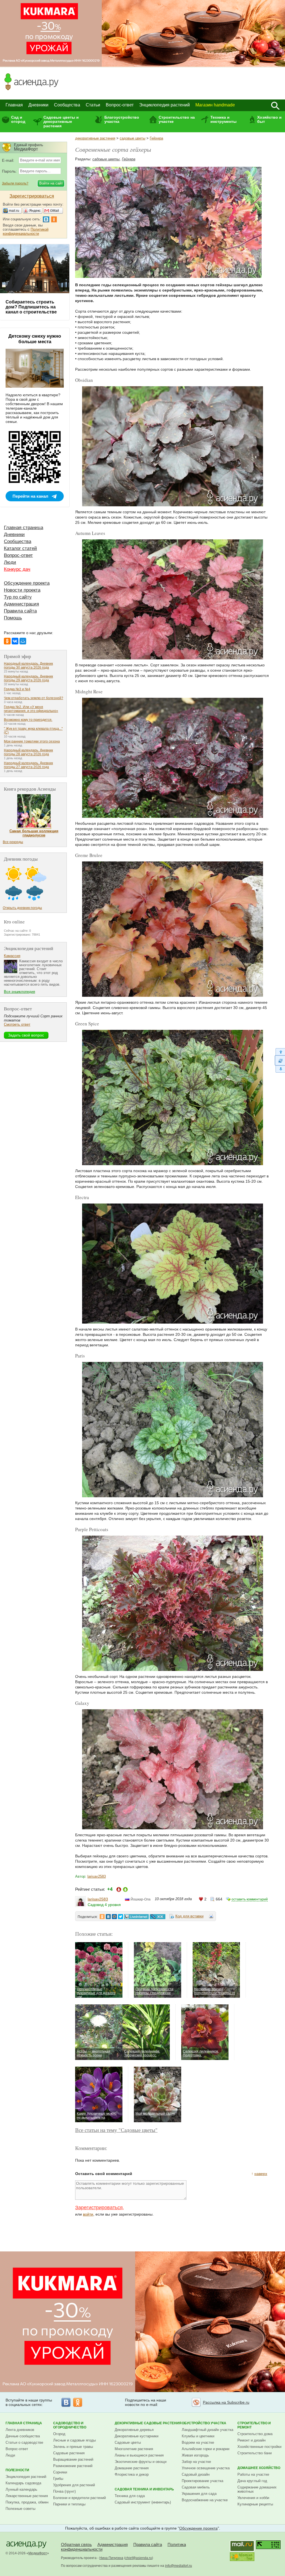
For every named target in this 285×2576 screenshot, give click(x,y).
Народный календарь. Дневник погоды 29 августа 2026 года (28, 678)
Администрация (21, 604)
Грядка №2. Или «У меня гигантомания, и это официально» (31, 709)
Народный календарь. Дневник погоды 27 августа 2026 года (28, 765)
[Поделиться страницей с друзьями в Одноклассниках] (102, 1917)
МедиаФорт (38, 2553)
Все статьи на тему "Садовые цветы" (116, 2130)
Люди (10, 562)
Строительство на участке (177, 119)
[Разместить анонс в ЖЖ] (158, 1917)
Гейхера (156, 138)
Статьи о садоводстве (24, 2442)
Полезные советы (20, 2509)
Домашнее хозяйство (259, 2468)
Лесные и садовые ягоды (74, 2440)
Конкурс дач (17, 569)
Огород (59, 2434)
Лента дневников (20, 2430)
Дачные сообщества (23, 2436)
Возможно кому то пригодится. (28, 720)
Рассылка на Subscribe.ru (226, 2402)
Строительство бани (255, 2453)
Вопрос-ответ (120, 105)
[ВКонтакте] (15, 641)
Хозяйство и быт (269, 119)
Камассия (12, 956)
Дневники (38, 105)
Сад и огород (18, 119)
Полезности (17, 2470)
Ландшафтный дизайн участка (207, 2430)
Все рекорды (13, 842)
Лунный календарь (21, 2489)
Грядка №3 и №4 (17, 689)
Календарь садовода (23, 2483)
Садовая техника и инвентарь (144, 2489)
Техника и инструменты (223, 119)
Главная (14, 105)
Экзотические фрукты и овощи (141, 2462)
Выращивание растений (73, 2459)
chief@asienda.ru (139, 2558)
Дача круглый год (252, 2481)
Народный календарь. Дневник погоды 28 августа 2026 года (28, 752)
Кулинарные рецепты (255, 2504)
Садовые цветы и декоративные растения (61, 122)
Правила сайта (20, 611)
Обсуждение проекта (27, 583)
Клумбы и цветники (198, 2436)
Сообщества (67, 105)
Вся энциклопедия (19, 992)
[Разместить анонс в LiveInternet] (136, 1917)
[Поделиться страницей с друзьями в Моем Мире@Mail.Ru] (114, 1917)
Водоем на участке (198, 2442)
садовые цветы (132, 138)
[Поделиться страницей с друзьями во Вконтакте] (108, 1917)
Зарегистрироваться (99, 2208)
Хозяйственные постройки (259, 2447)
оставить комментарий (250, 1899)
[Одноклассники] (7, 641)
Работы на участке (253, 2474)
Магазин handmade (215, 105)
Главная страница (24, 528)
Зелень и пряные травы (73, 2447)
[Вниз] (280, 1069)
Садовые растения (69, 2453)
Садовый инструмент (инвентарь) (143, 2502)
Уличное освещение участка (206, 2468)
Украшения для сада (199, 2494)
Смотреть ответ (17, 1024)
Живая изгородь (195, 2455)
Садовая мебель (196, 2487)
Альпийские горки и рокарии (206, 2449)
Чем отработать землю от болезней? (34, 698)
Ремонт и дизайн (251, 2440)
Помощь (13, 618)
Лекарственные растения (27, 2496)
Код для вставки (189, 1916)
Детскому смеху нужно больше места (35, 339)
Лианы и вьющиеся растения (139, 2455)
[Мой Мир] (23, 641)
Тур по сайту (18, 597)
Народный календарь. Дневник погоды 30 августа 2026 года (28, 666)
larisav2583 (97, 1876)
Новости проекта (22, 590)
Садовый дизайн (196, 2474)
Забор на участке (196, 2462)
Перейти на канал (30, 496)
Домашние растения (132, 2468)
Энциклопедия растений (164, 105)
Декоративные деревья (134, 2430)
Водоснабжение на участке (205, 2500)
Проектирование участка (202, 2481)
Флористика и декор (132, 2474)
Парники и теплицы (69, 2504)
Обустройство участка (204, 2423)
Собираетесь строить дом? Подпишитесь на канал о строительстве (31, 307)
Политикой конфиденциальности (26, 231)
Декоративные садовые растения (148, 2423)
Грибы (58, 2479)
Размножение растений (73, 2466)
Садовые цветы (128, 2442)
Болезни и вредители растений (79, 2498)
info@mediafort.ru (179, 2566)
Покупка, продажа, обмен (27, 2502)
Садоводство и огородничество (70, 2425)
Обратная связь (76, 2544)
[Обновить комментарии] (280, 1060)
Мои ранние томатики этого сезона (32, 741)
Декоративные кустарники (137, 2436)
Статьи (93, 105)
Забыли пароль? (15, 183)
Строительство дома (255, 2434)
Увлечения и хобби (253, 2498)
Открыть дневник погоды (22, 908)
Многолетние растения (134, 2449)
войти (88, 2214)
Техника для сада (130, 2496)
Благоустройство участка (122, 119)
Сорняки (60, 2472)
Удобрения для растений (74, 2485)
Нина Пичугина (111, 2558)
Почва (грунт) (64, 2491)
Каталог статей (20, 548)
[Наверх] (280, 1052)
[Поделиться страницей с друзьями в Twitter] (121, 1917)
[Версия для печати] (211, 1917)
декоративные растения (95, 138)
